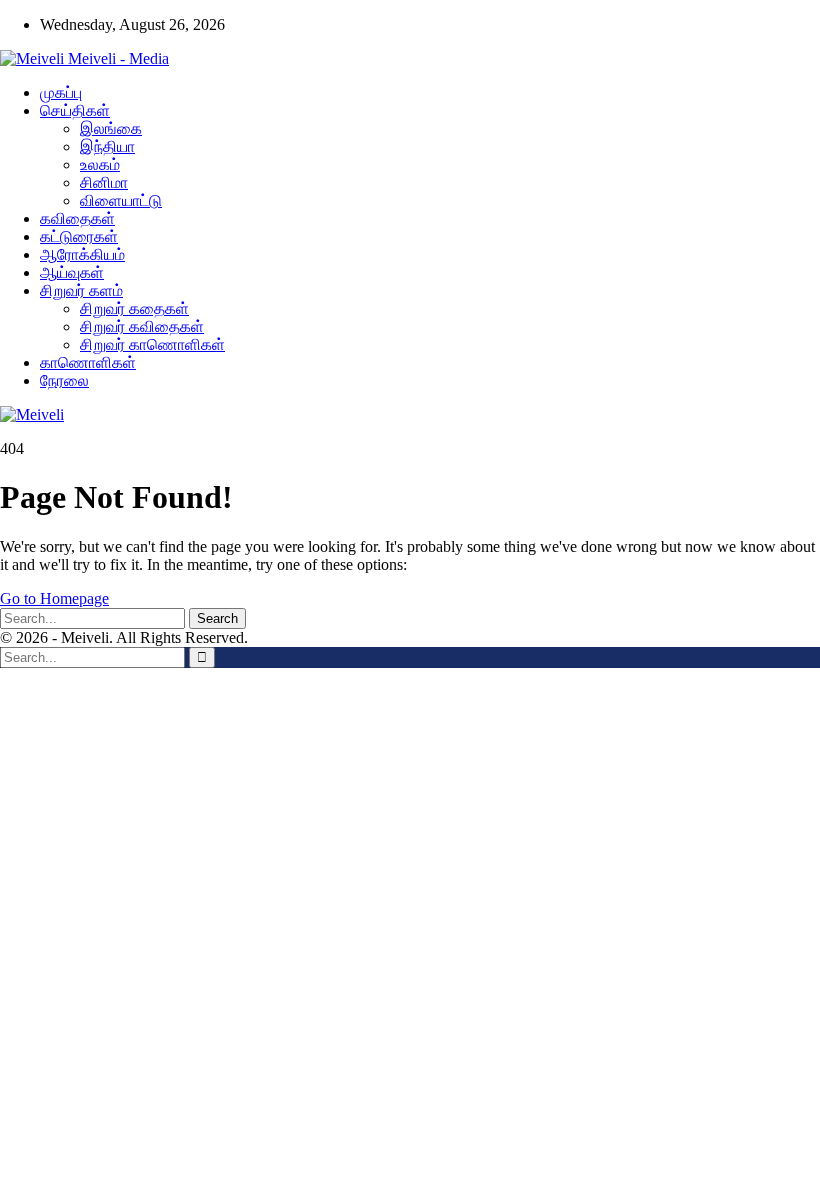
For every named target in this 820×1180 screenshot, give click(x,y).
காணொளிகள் (88, 362)
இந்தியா (107, 146)
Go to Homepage (54, 598)
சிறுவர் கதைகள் (134, 308)
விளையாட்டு (121, 200)
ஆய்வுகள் (72, 272)
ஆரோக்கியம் (82, 254)
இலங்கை (111, 128)
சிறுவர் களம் (81, 290)
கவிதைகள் (77, 218)
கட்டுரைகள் (79, 236)
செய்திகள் (75, 110)
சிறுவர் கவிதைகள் (142, 326)
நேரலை (64, 380)
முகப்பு (61, 92)
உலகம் (100, 164)
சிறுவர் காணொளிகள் (152, 344)
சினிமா (104, 182)
